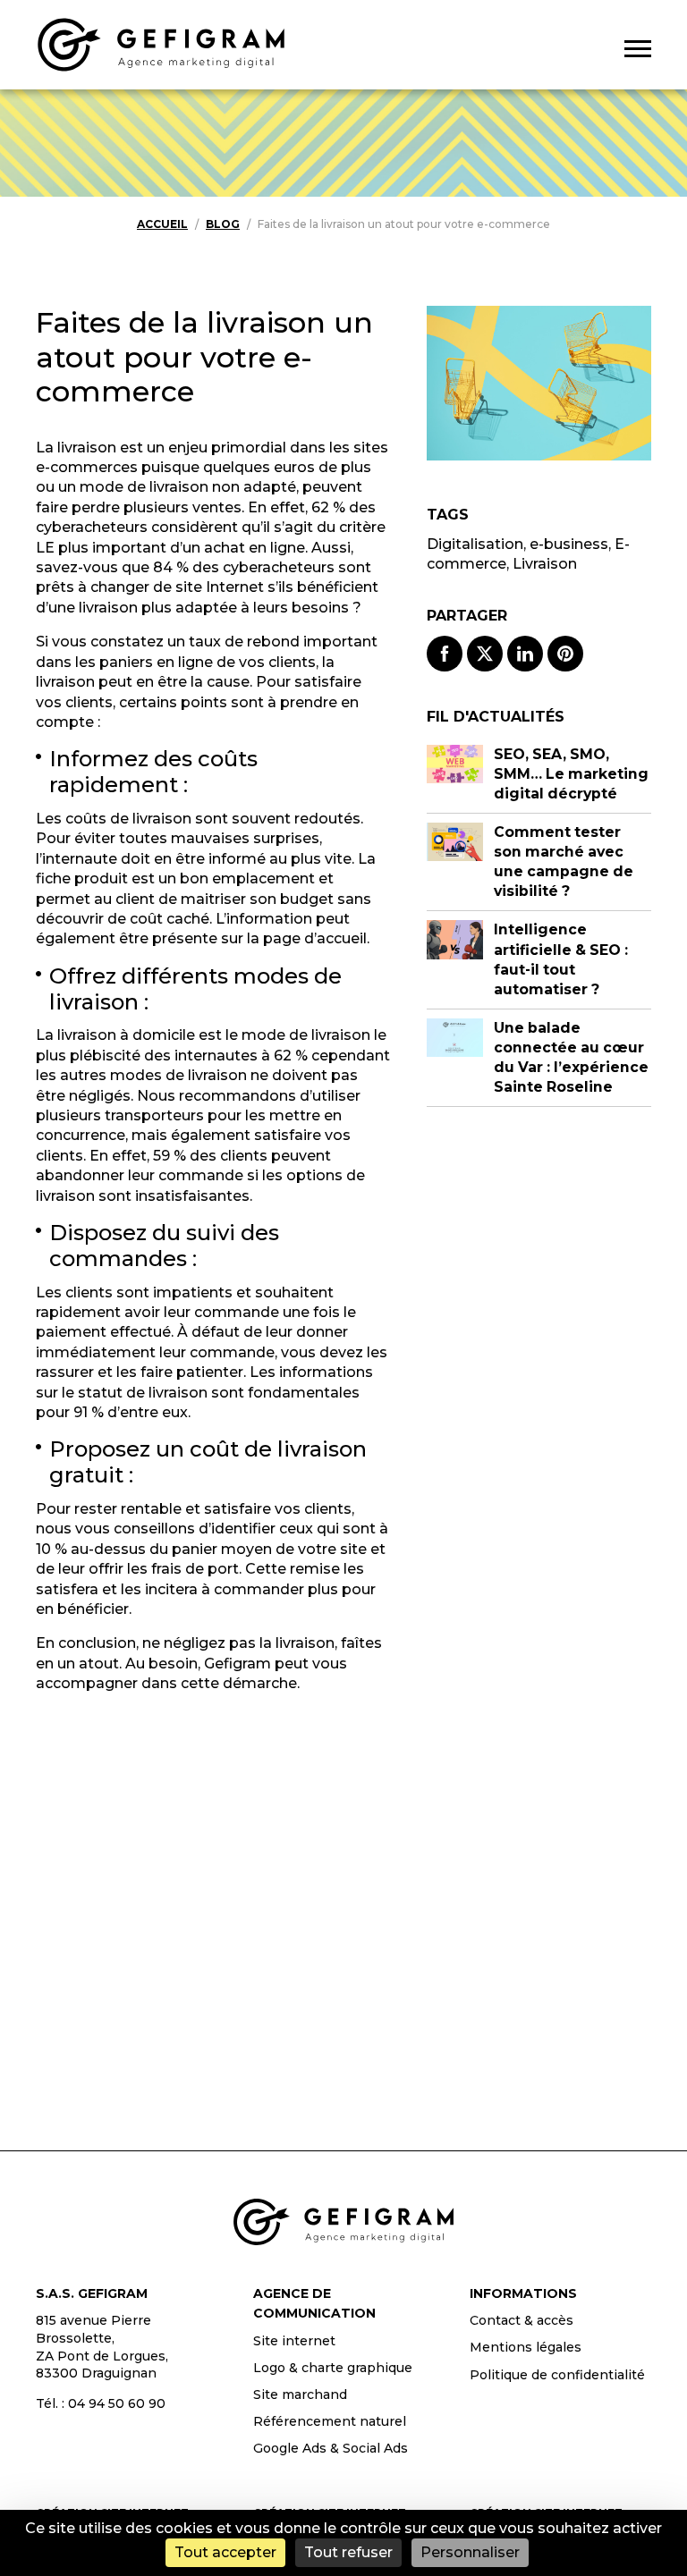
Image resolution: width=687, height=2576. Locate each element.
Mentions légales (526, 2347)
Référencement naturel (330, 2421)
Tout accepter (225, 2552)
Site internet (294, 2341)
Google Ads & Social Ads (331, 2448)
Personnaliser (470, 2552)
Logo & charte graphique (333, 2368)
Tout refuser (348, 2552)
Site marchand (300, 2394)
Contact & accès (522, 2320)
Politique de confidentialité (557, 2375)
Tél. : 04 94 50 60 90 (101, 2403)
